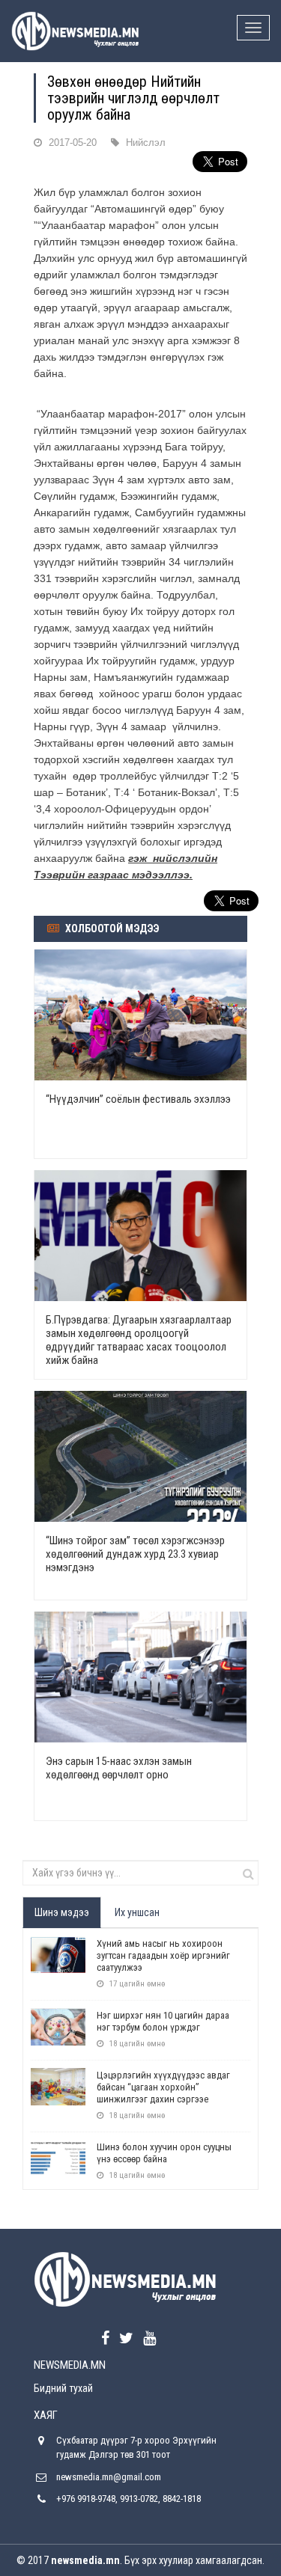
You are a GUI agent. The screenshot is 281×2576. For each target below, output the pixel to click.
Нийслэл (146, 143)
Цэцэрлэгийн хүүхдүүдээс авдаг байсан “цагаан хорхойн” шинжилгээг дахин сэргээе (163, 2087)
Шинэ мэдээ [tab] (62, 1912)
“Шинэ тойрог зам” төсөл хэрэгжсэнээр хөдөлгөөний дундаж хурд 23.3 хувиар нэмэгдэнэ (135, 1554)
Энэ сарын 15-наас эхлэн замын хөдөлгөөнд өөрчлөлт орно (119, 1768)
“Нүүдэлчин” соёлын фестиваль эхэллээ (138, 1099)
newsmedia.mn (85, 2560)
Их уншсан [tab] (137, 1912)
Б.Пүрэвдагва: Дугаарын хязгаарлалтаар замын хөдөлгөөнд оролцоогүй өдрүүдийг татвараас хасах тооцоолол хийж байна (139, 1340)
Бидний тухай (63, 2388)
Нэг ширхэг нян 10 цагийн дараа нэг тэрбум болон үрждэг (163, 2021)
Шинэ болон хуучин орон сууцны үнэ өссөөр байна (164, 2153)
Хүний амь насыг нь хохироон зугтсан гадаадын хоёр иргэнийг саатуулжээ (163, 1955)
